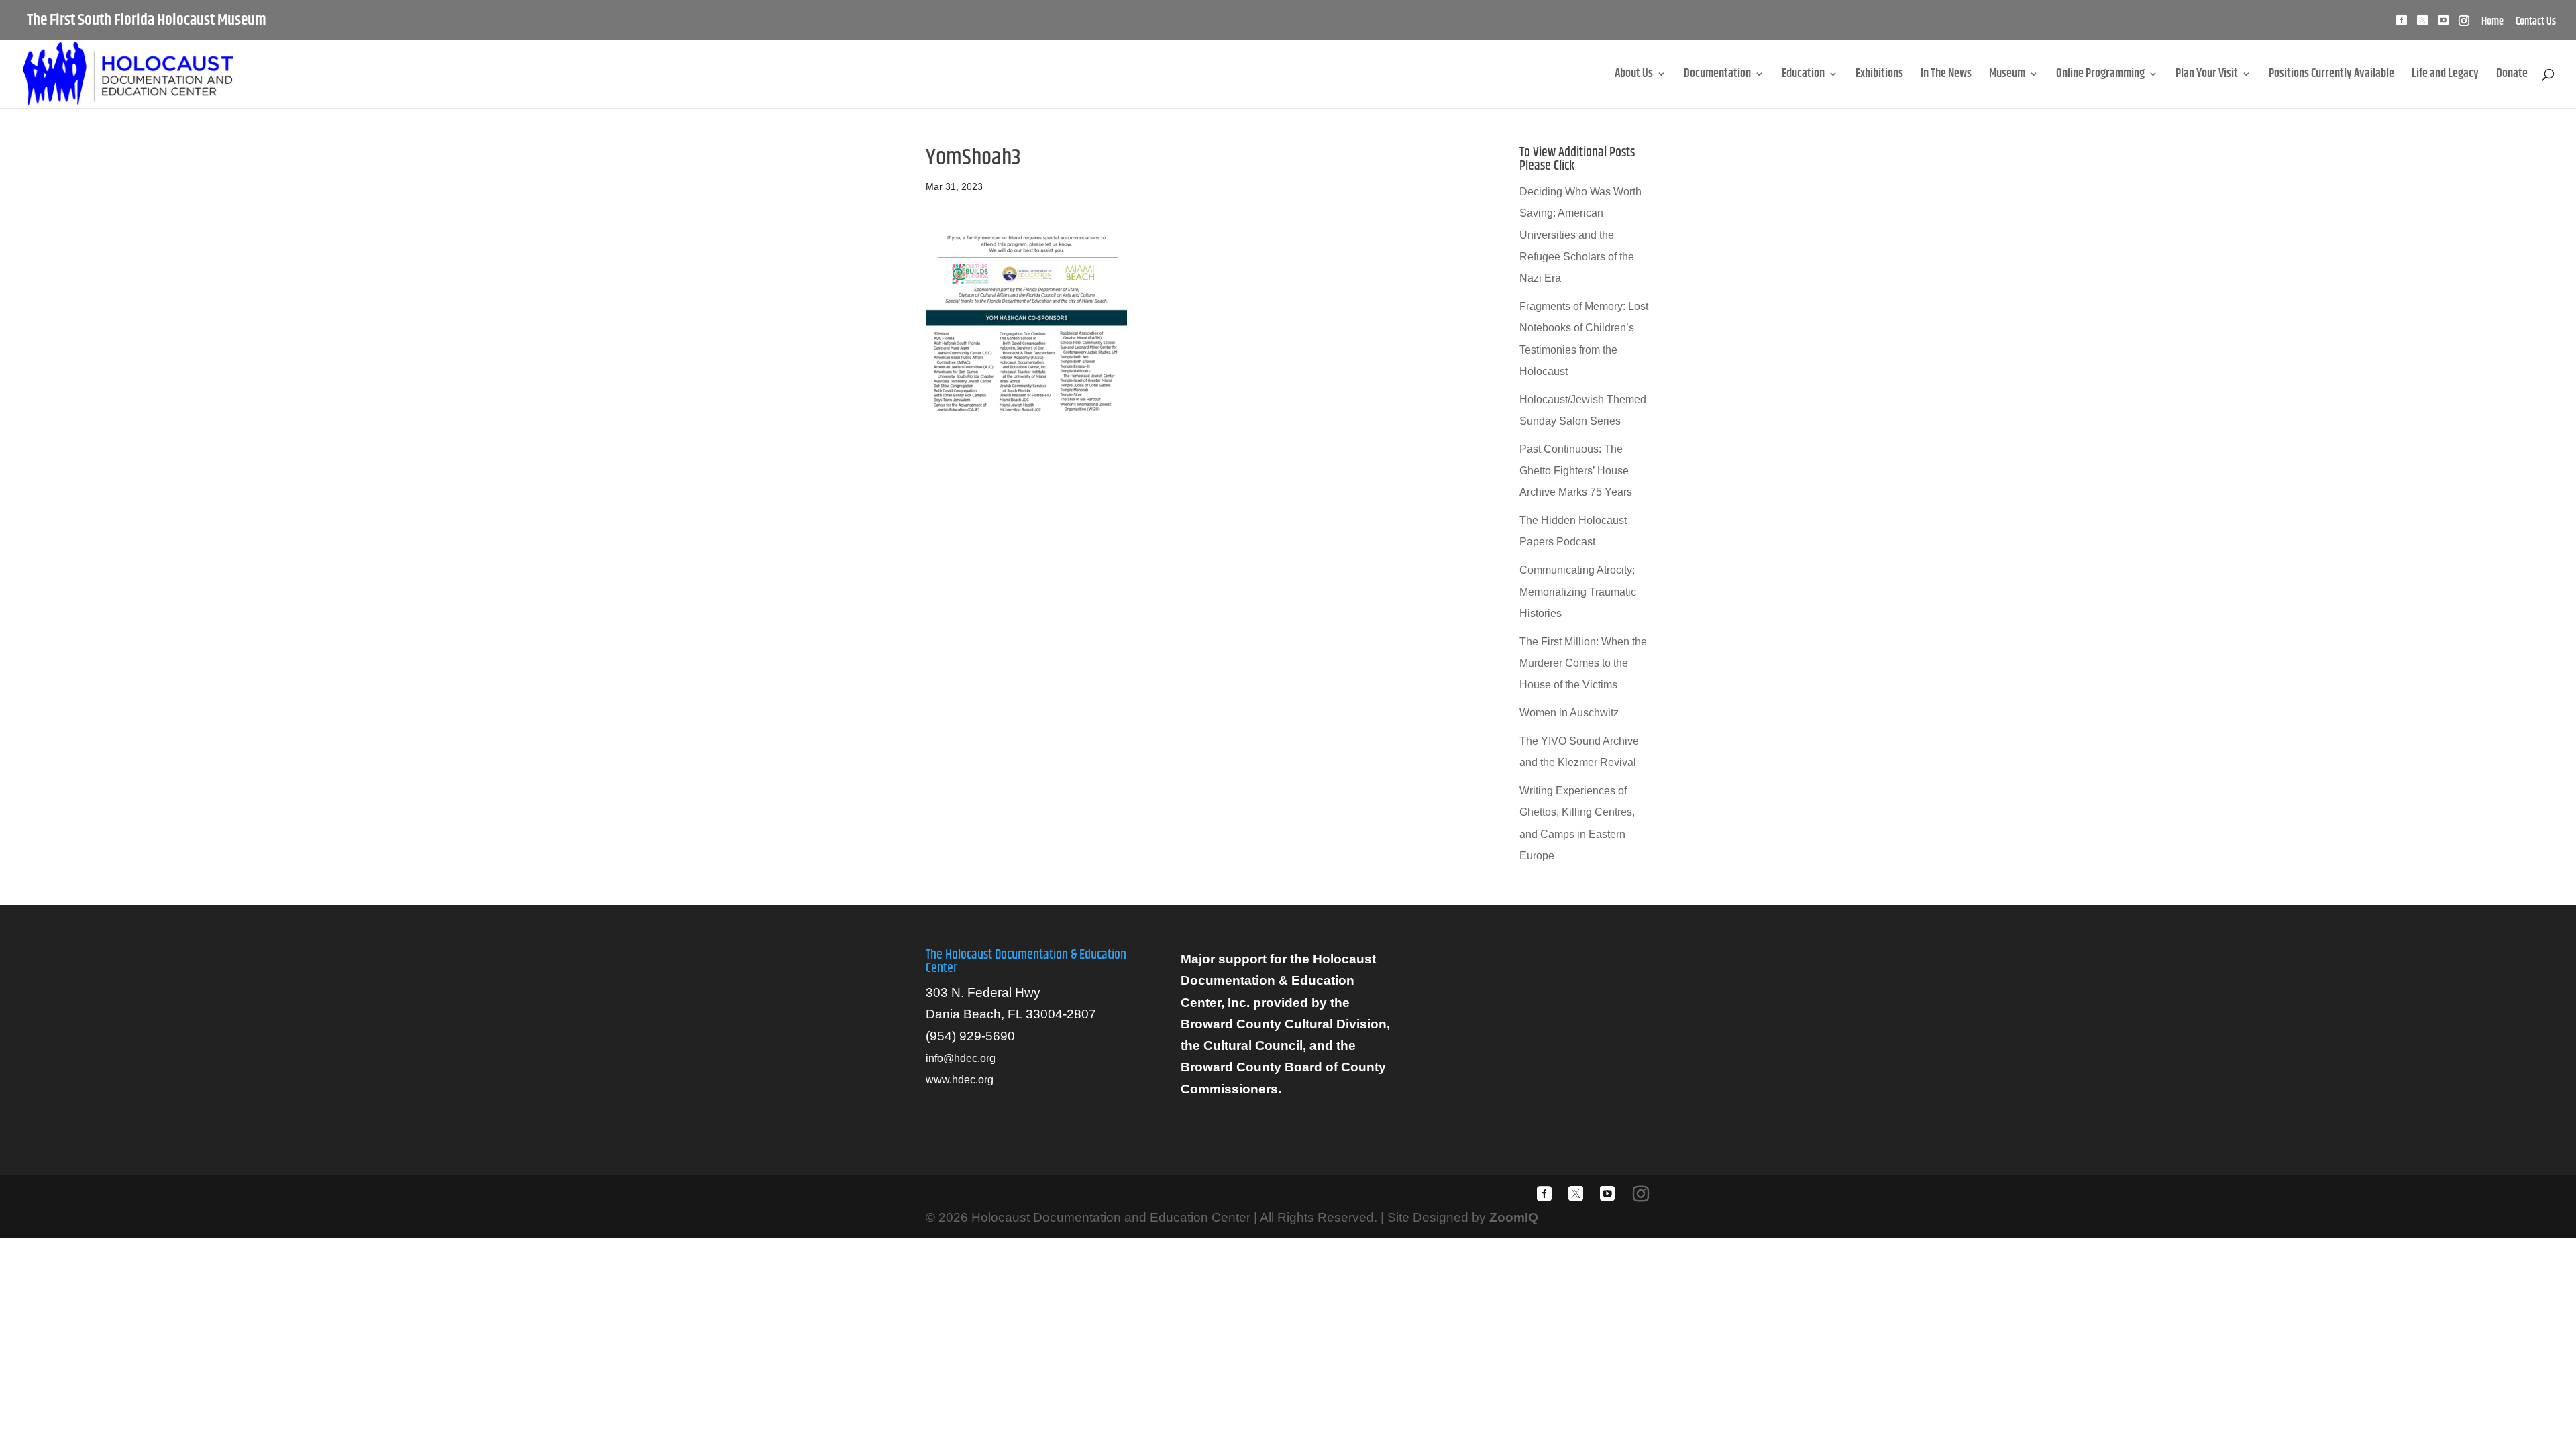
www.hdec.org (960, 1080)
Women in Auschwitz (1569, 713)
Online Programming (2100, 76)
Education (1803, 76)
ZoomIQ (1514, 1217)
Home (2492, 23)
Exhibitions (1879, 76)
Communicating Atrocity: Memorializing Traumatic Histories (1578, 592)
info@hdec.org (961, 1058)
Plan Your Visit (2207, 76)
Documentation (1717, 76)
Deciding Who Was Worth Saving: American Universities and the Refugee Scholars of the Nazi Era (1580, 235)
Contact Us (2536, 23)
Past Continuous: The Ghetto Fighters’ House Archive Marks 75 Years (1576, 471)
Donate (2512, 76)
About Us (1634, 76)
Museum (2007, 76)
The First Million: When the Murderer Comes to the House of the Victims (1583, 663)
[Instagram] (2464, 24)
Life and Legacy (2445, 76)
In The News (1946, 76)
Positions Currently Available (2331, 76)
